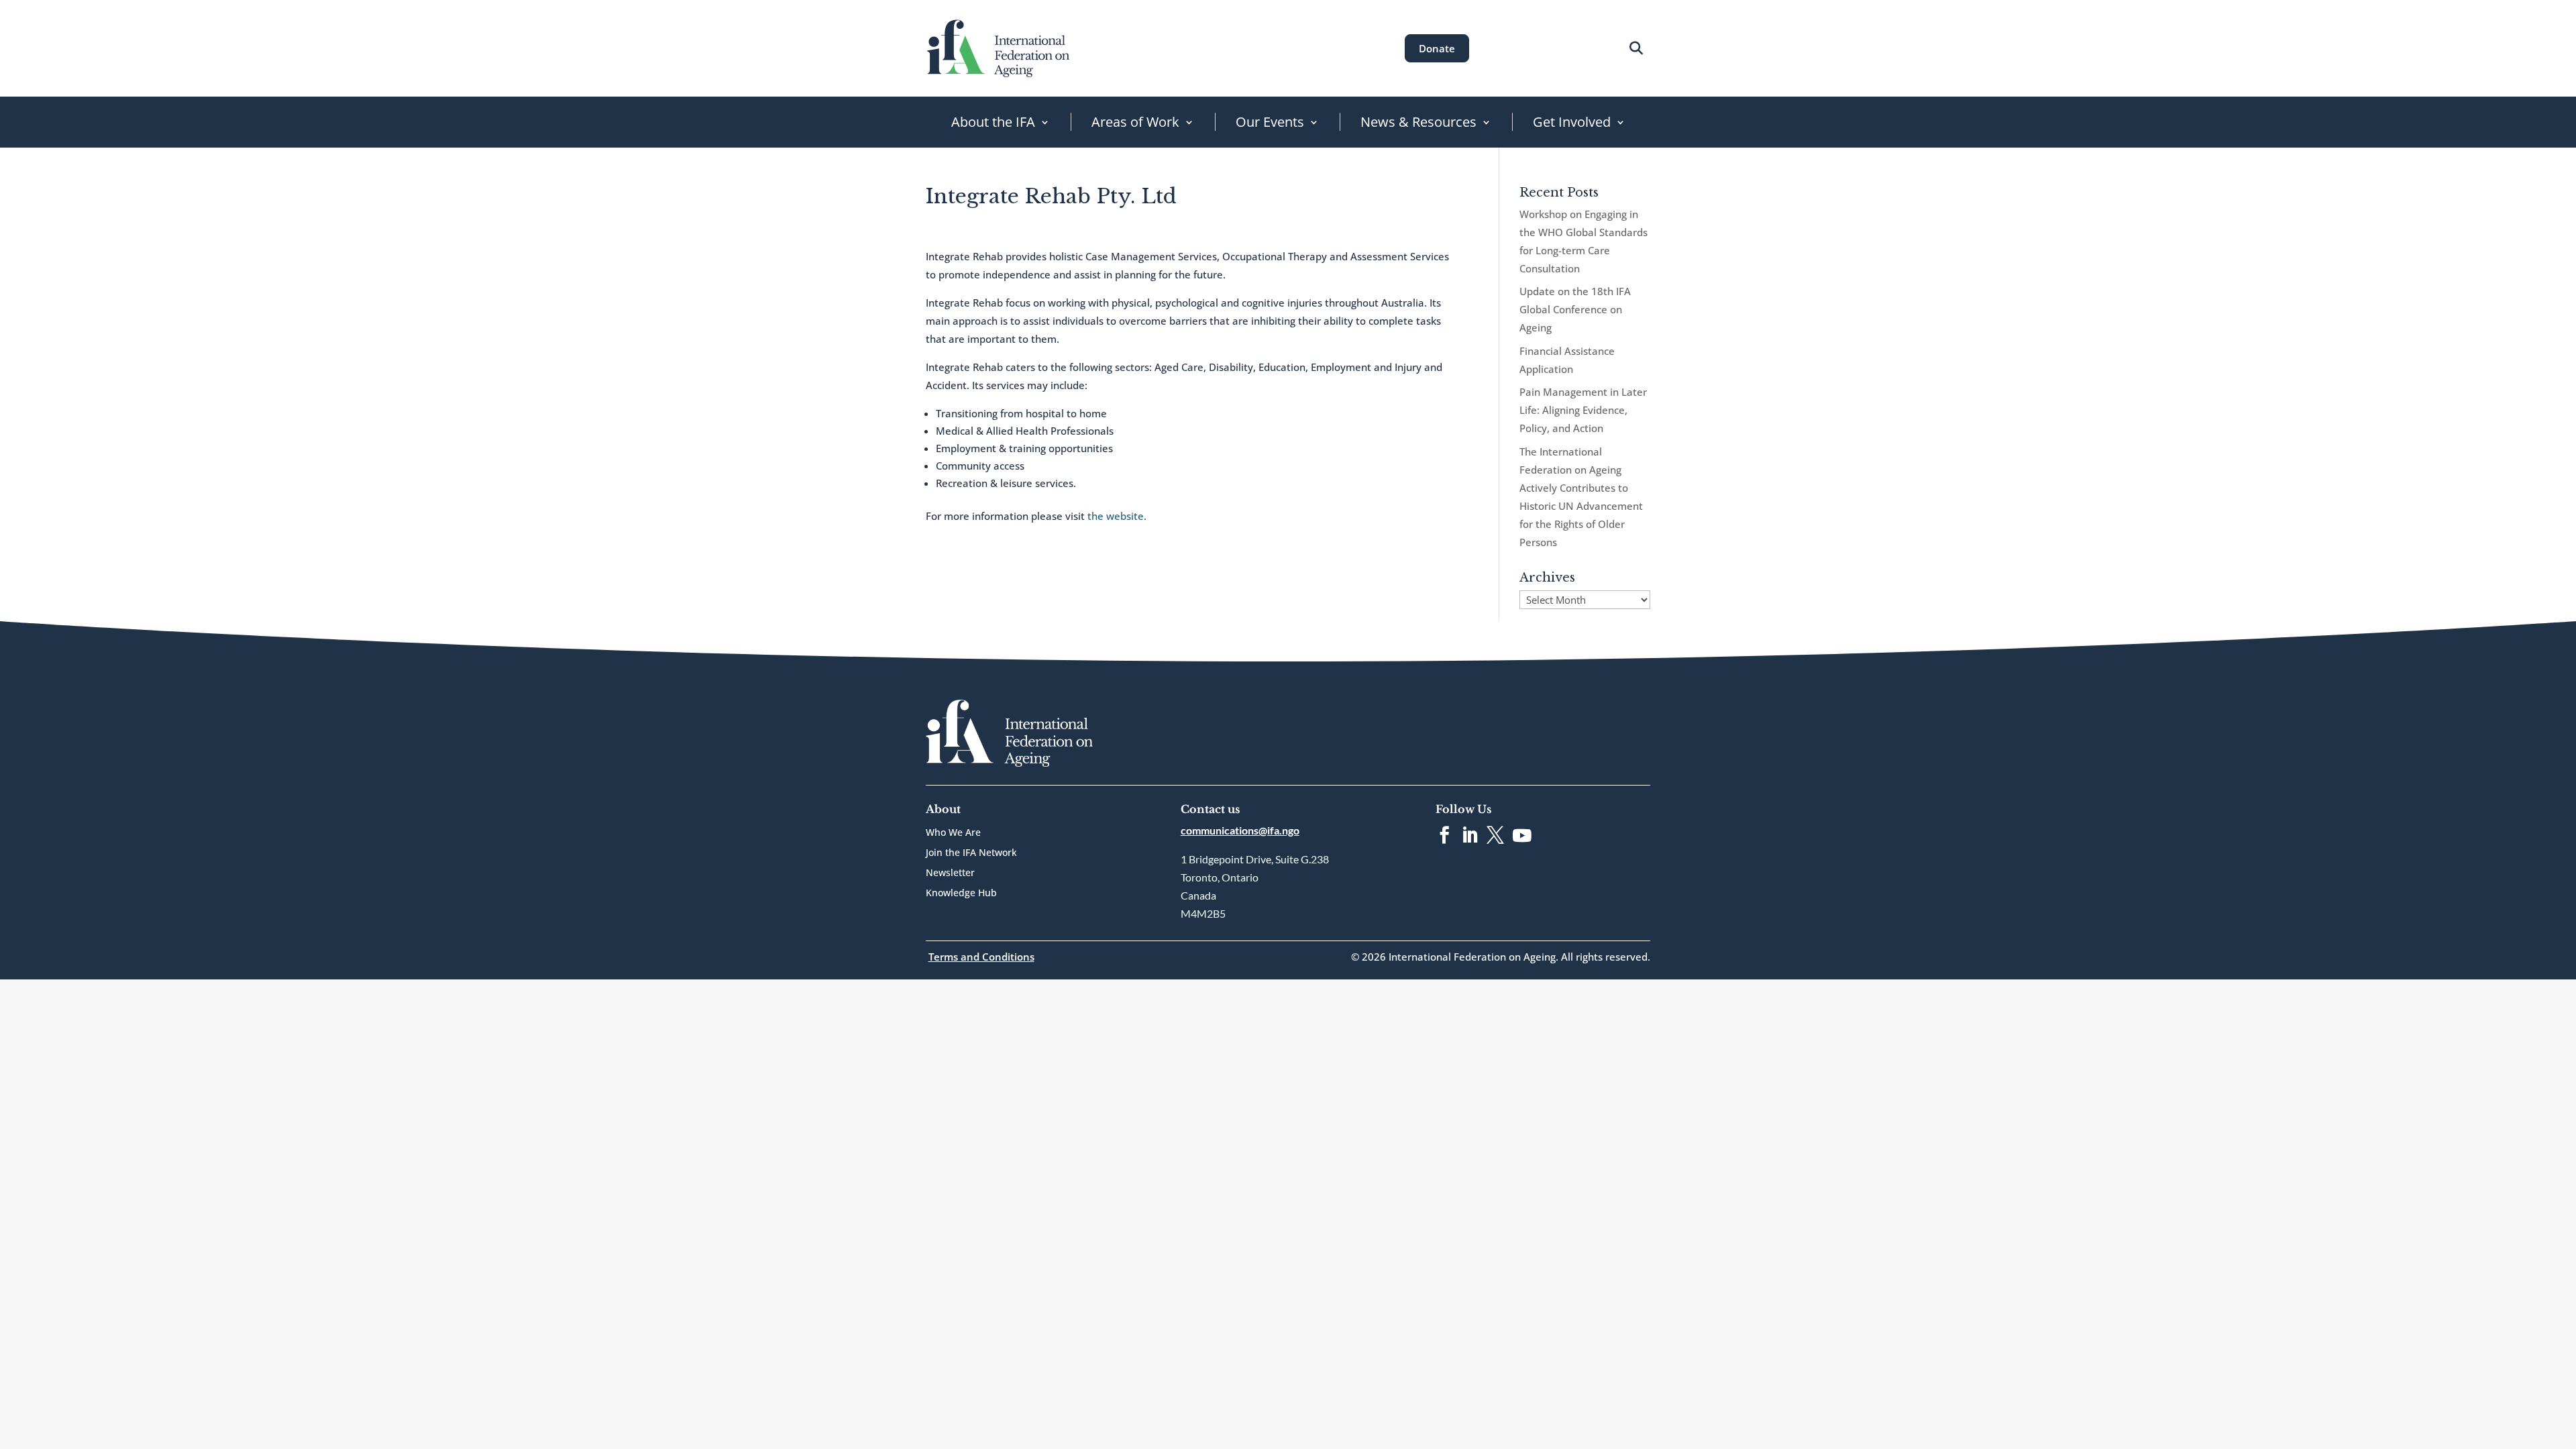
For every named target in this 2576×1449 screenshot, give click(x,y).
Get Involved (1572, 122)
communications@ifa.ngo (1240, 830)
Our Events (1270, 122)
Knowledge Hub (961, 894)
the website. (1117, 516)
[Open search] (1636, 48)
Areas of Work (1135, 122)
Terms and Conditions (981, 957)
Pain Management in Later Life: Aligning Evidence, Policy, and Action (1583, 410)
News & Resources (1418, 122)
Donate (1437, 48)
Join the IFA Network (971, 853)
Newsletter (950, 873)
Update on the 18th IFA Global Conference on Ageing (1575, 309)
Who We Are (953, 833)
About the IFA (993, 122)
